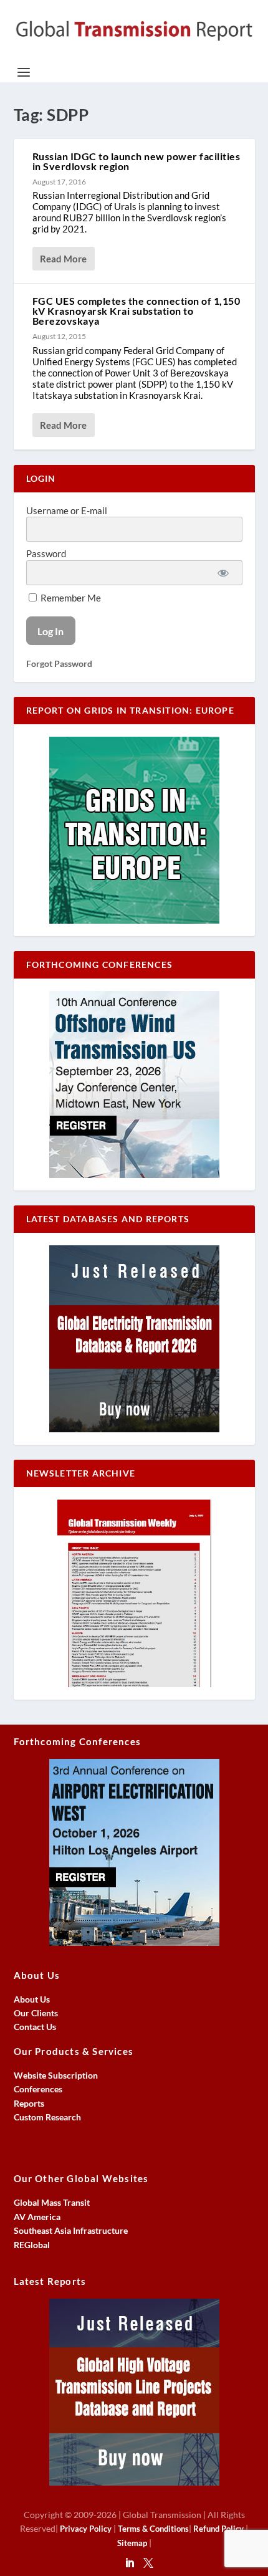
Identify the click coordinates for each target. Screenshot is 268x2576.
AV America (37, 2217)
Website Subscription (56, 2075)
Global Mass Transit (52, 2202)
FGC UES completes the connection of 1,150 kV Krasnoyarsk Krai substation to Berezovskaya (136, 311)
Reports (29, 2103)
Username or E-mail (67, 510)
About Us (32, 1999)
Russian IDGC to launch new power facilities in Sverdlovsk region (136, 161)
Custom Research (47, 2117)
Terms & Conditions (153, 2529)
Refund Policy (218, 2529)
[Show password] (223, 573)
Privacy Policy (86, 2529)
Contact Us (35, 2027)
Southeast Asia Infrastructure (71, 2230)
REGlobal (32, 2245)
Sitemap (132, 2543)
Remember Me (70, 598)
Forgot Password (59, 663)
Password (46, 553)
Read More (63, 259)
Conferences (38, 2089)
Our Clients (36, 2013)
